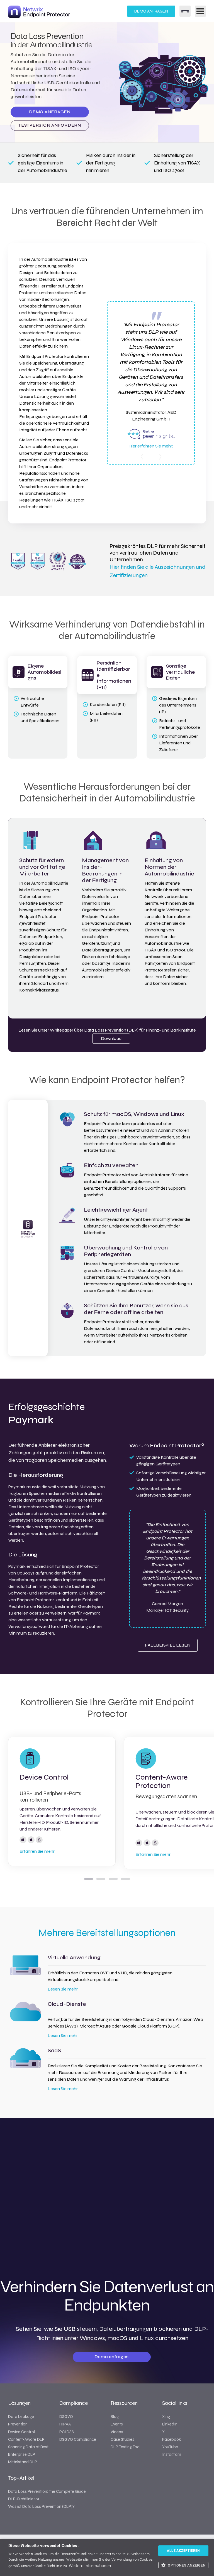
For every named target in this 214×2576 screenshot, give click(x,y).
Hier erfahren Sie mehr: (151, 446)
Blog (115, 2417)
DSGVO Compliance (78, 2439)
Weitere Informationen (90, 2566)
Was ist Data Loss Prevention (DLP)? (41, 2506)
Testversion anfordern (50, 125)
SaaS (54, 2051)
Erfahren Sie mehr (37, 1851)
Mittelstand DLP (23, 2462)
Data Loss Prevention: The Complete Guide (47, 2491)
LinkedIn (170, 2424)
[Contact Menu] (185, 11)
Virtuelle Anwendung (74, 1958)
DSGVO (66, 2417)
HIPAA (65, 2424)
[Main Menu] (200, 11)
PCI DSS (67, 2432)
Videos (117, 2432)
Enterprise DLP (22, 2454)
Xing (166, 2417)
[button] (183, 2565)
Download (111, 1038)
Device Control (44, 1777)
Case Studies (122, 2439)
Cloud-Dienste (67, 2004)
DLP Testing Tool (126, 2447)
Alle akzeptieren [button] (183, 2551)
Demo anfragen (151, 11)
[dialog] (107, 2557)
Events (117, 2424)
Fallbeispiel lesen (168, 1645)
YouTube (170, 2447)
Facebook (172, 2439)
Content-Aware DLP (26, 2439)
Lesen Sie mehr (63, 1989)
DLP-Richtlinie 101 (24, 2499)
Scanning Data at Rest (28, 2447)
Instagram (172, 2454)
